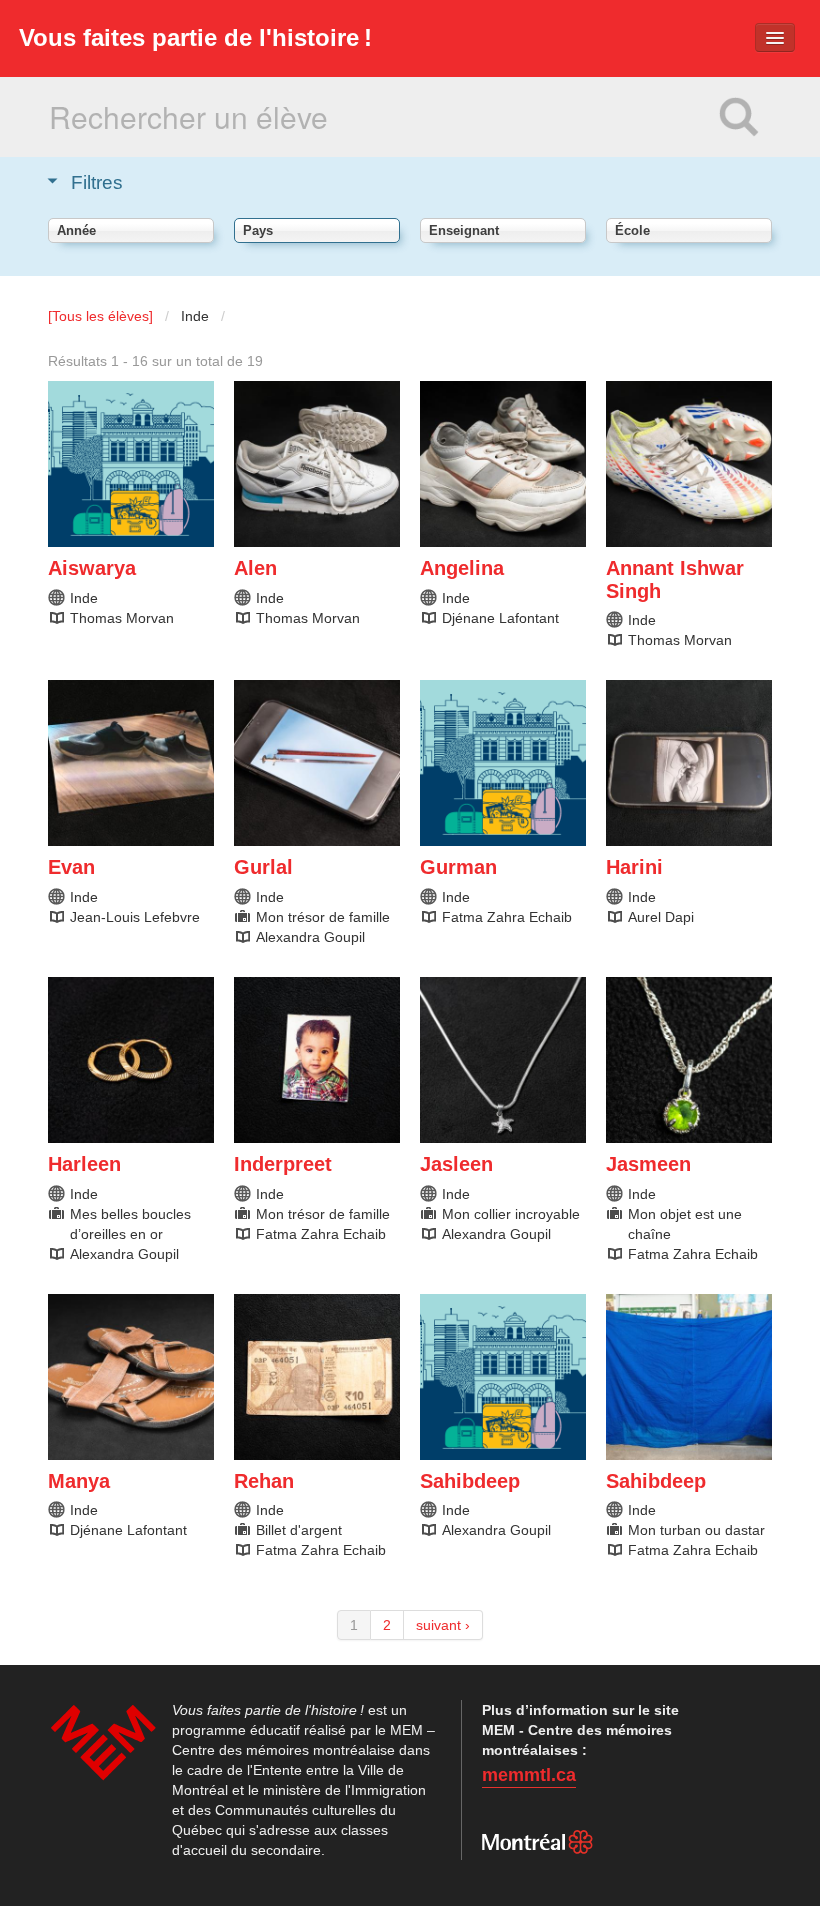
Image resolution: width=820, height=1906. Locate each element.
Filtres (97, 182)
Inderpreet (283, 1164)
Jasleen (456, 1164)
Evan (71, 867)
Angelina (462, 568)
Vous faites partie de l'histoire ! (195, 37)
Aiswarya (92, 568)
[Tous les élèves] (100, 316)
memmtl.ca (529, 1775)
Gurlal (263, 867)
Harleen (84, 1164)
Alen (255, 568)
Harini (634, 867)
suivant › (443, 1625)
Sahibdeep (470, 1481)
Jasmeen (648, 1164)
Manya (79, 1481)
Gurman (458, 867)
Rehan (264, 1481)
